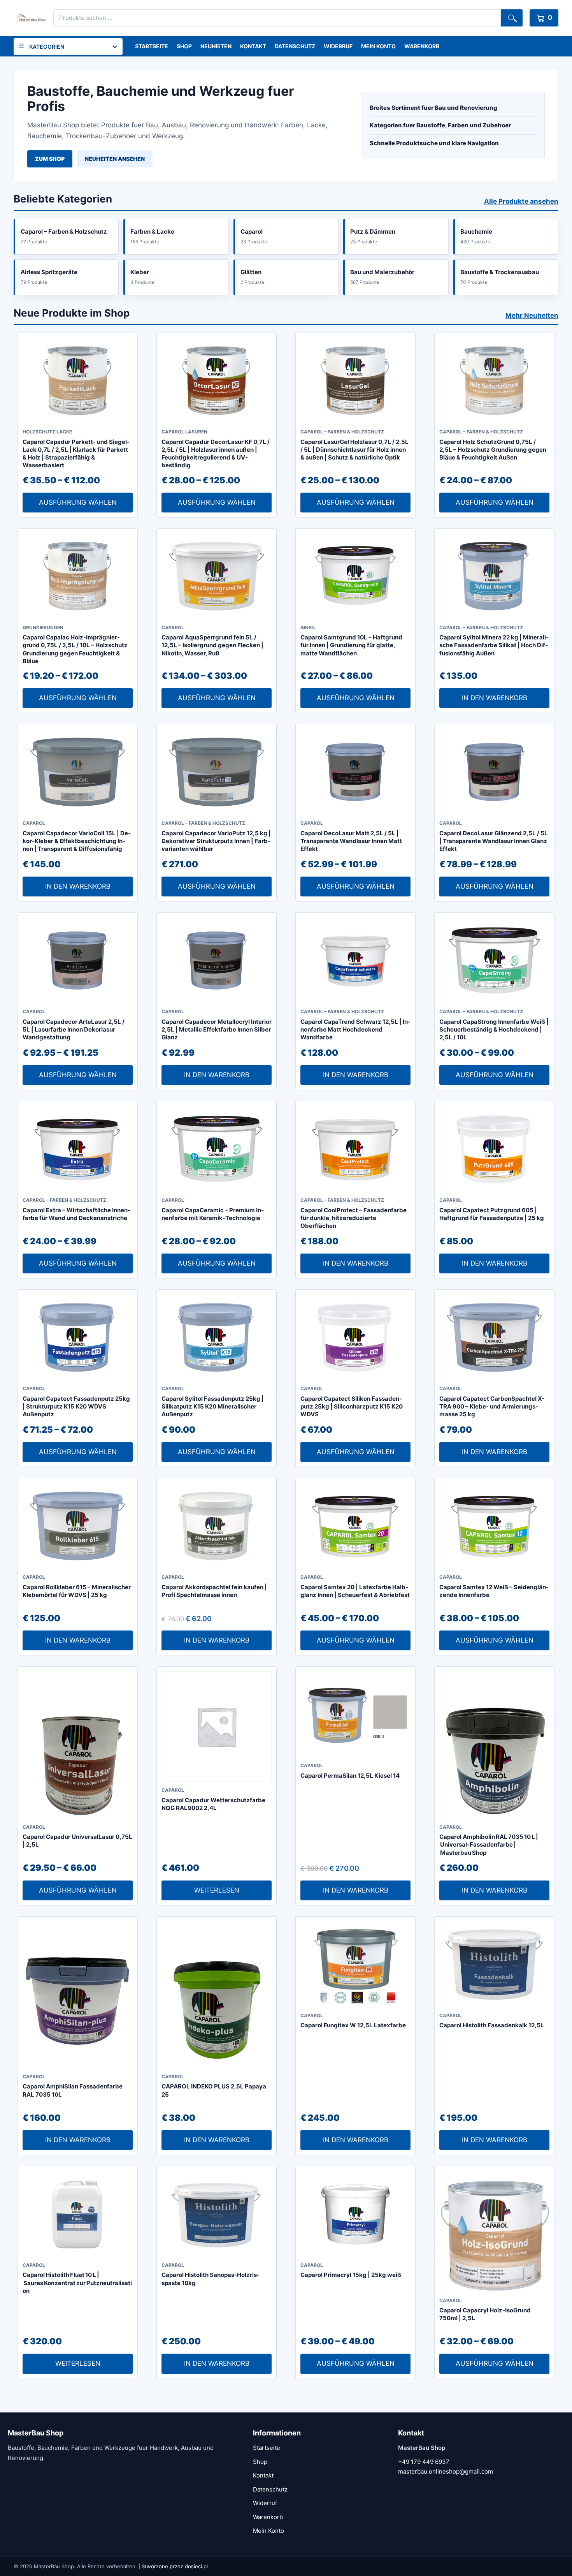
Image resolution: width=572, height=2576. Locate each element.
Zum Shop (50, 159)
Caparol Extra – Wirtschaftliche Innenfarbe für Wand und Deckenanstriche (76, 1214)
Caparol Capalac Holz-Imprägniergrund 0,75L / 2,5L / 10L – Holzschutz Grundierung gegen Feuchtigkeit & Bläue (75, 649)
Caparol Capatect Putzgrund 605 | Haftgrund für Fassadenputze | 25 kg (492, 1214)
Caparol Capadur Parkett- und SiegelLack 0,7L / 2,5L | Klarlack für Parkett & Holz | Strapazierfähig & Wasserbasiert (76, 454)
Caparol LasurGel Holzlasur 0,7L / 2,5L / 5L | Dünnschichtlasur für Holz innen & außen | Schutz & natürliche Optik (354, 450)
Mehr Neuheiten (532, 315)
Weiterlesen (217, 1890)
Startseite (152, 46)
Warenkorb (422, 46)
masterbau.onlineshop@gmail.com (446, 2471)
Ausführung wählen (78, 502)
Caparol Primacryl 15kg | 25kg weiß (351, 2275)
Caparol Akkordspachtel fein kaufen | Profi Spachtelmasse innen (214, 1591)
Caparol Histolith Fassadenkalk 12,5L (492, 2025)
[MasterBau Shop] (30, 18)
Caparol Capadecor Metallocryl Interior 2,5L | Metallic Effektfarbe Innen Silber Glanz (217, 1030)
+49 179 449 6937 (424, 2462)
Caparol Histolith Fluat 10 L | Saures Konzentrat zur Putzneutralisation (77, 2283)
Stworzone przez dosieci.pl (175, 2566)
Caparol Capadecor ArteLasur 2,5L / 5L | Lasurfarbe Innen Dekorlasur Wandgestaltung (74, 1030)
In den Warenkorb (495, 698)
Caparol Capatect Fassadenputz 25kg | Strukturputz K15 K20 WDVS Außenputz (76, 1407)
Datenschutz (295, 46)
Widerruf (338, 46)
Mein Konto (378, 46)
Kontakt (253, 46)
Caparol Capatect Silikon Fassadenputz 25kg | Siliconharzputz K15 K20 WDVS (352, 1407)
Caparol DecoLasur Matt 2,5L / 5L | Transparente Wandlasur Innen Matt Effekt (351, 841)
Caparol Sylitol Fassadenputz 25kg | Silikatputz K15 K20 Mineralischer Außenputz (213, 1407)
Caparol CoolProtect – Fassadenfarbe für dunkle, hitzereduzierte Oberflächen (354, 1218)
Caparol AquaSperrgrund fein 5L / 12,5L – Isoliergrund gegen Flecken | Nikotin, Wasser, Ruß (212, 645)
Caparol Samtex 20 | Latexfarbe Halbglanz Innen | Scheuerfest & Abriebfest (355, 1591)
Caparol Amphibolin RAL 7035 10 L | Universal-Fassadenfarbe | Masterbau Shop (489, 1845)
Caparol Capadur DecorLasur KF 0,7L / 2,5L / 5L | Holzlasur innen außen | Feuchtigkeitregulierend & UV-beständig (216, 454)
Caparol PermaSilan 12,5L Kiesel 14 (350, 1776)
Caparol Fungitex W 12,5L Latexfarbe (353, 2025)
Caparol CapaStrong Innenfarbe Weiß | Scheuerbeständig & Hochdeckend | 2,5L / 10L (494, 1030)
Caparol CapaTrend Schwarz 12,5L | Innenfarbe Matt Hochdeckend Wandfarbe (355, 1030)
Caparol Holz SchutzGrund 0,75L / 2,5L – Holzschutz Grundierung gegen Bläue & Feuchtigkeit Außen (493, 450)
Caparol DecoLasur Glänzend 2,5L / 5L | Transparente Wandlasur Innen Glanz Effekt (494, 841)
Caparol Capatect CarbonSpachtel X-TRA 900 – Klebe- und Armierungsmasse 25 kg (492, 1407)
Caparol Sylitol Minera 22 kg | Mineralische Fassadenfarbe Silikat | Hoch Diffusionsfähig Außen (494, 645)
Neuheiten (216, 46)
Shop (184, 46)
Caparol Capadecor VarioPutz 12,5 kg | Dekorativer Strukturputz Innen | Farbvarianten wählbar (216, 841)
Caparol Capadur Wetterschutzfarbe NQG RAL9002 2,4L (213, 1804)
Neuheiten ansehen (115, 159)
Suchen (512, 18)
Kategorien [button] (47, 47)
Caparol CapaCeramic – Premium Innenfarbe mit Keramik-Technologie (213, 1214)
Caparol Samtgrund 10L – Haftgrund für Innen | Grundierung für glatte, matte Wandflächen (351, 645)
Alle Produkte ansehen (521, 201)
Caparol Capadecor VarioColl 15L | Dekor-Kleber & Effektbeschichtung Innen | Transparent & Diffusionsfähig (77, 841)
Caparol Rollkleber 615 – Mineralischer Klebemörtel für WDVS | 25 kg (77, 1591)
